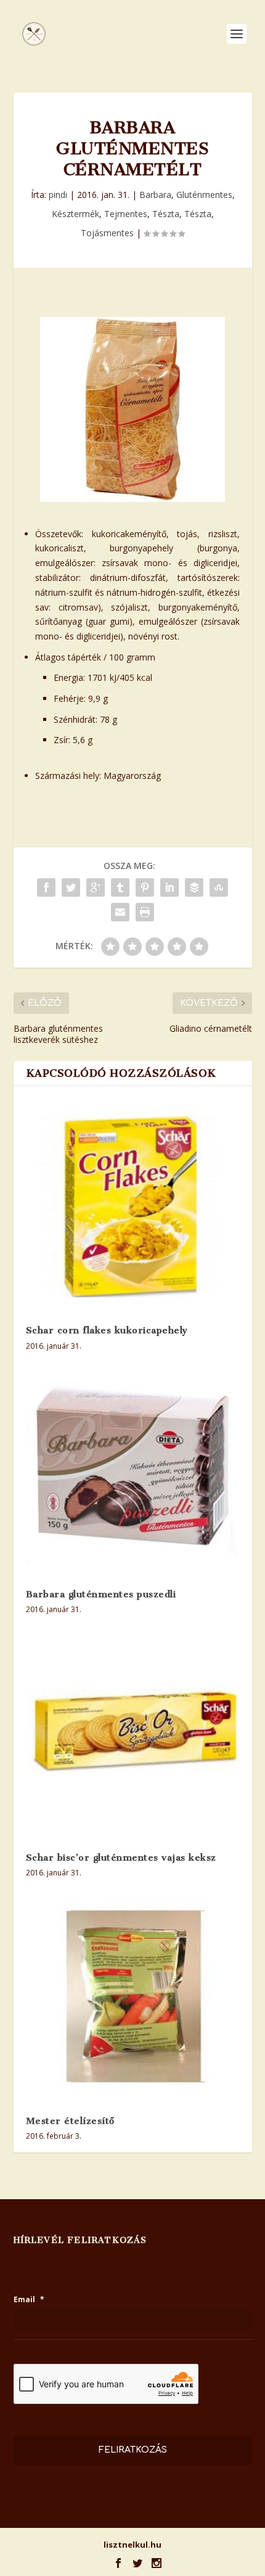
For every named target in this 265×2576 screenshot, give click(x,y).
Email (29, 2300)
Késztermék (75, 214)
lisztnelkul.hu (132, 2545)
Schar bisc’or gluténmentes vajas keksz (121, 1858)
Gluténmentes (204, 195)
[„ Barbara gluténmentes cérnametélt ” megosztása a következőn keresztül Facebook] (46, 887)
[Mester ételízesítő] (133, 1996)
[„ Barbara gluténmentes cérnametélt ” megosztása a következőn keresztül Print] (145, 912)
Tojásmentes (107, 233)
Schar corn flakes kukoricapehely (107, 1330)
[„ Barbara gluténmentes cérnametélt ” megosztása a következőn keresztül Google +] (96, 887)
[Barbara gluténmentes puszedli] (133, 1469)
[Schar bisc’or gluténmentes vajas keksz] (133, 1733)
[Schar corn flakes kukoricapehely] (133, 1205)
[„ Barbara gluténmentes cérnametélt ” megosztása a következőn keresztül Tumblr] (120, 887)
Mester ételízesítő (70, 2121)
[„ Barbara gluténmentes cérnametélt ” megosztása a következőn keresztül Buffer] (194, 887)
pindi (58, 195)
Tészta (166, 214)
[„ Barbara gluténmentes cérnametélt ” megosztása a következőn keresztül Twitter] (71, 887)
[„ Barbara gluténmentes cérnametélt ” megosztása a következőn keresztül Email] (120, 912)
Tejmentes (126, 214)
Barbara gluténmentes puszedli (101, 1594)
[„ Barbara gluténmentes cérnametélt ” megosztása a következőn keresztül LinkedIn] (169, 887)
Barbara (155, 195)
